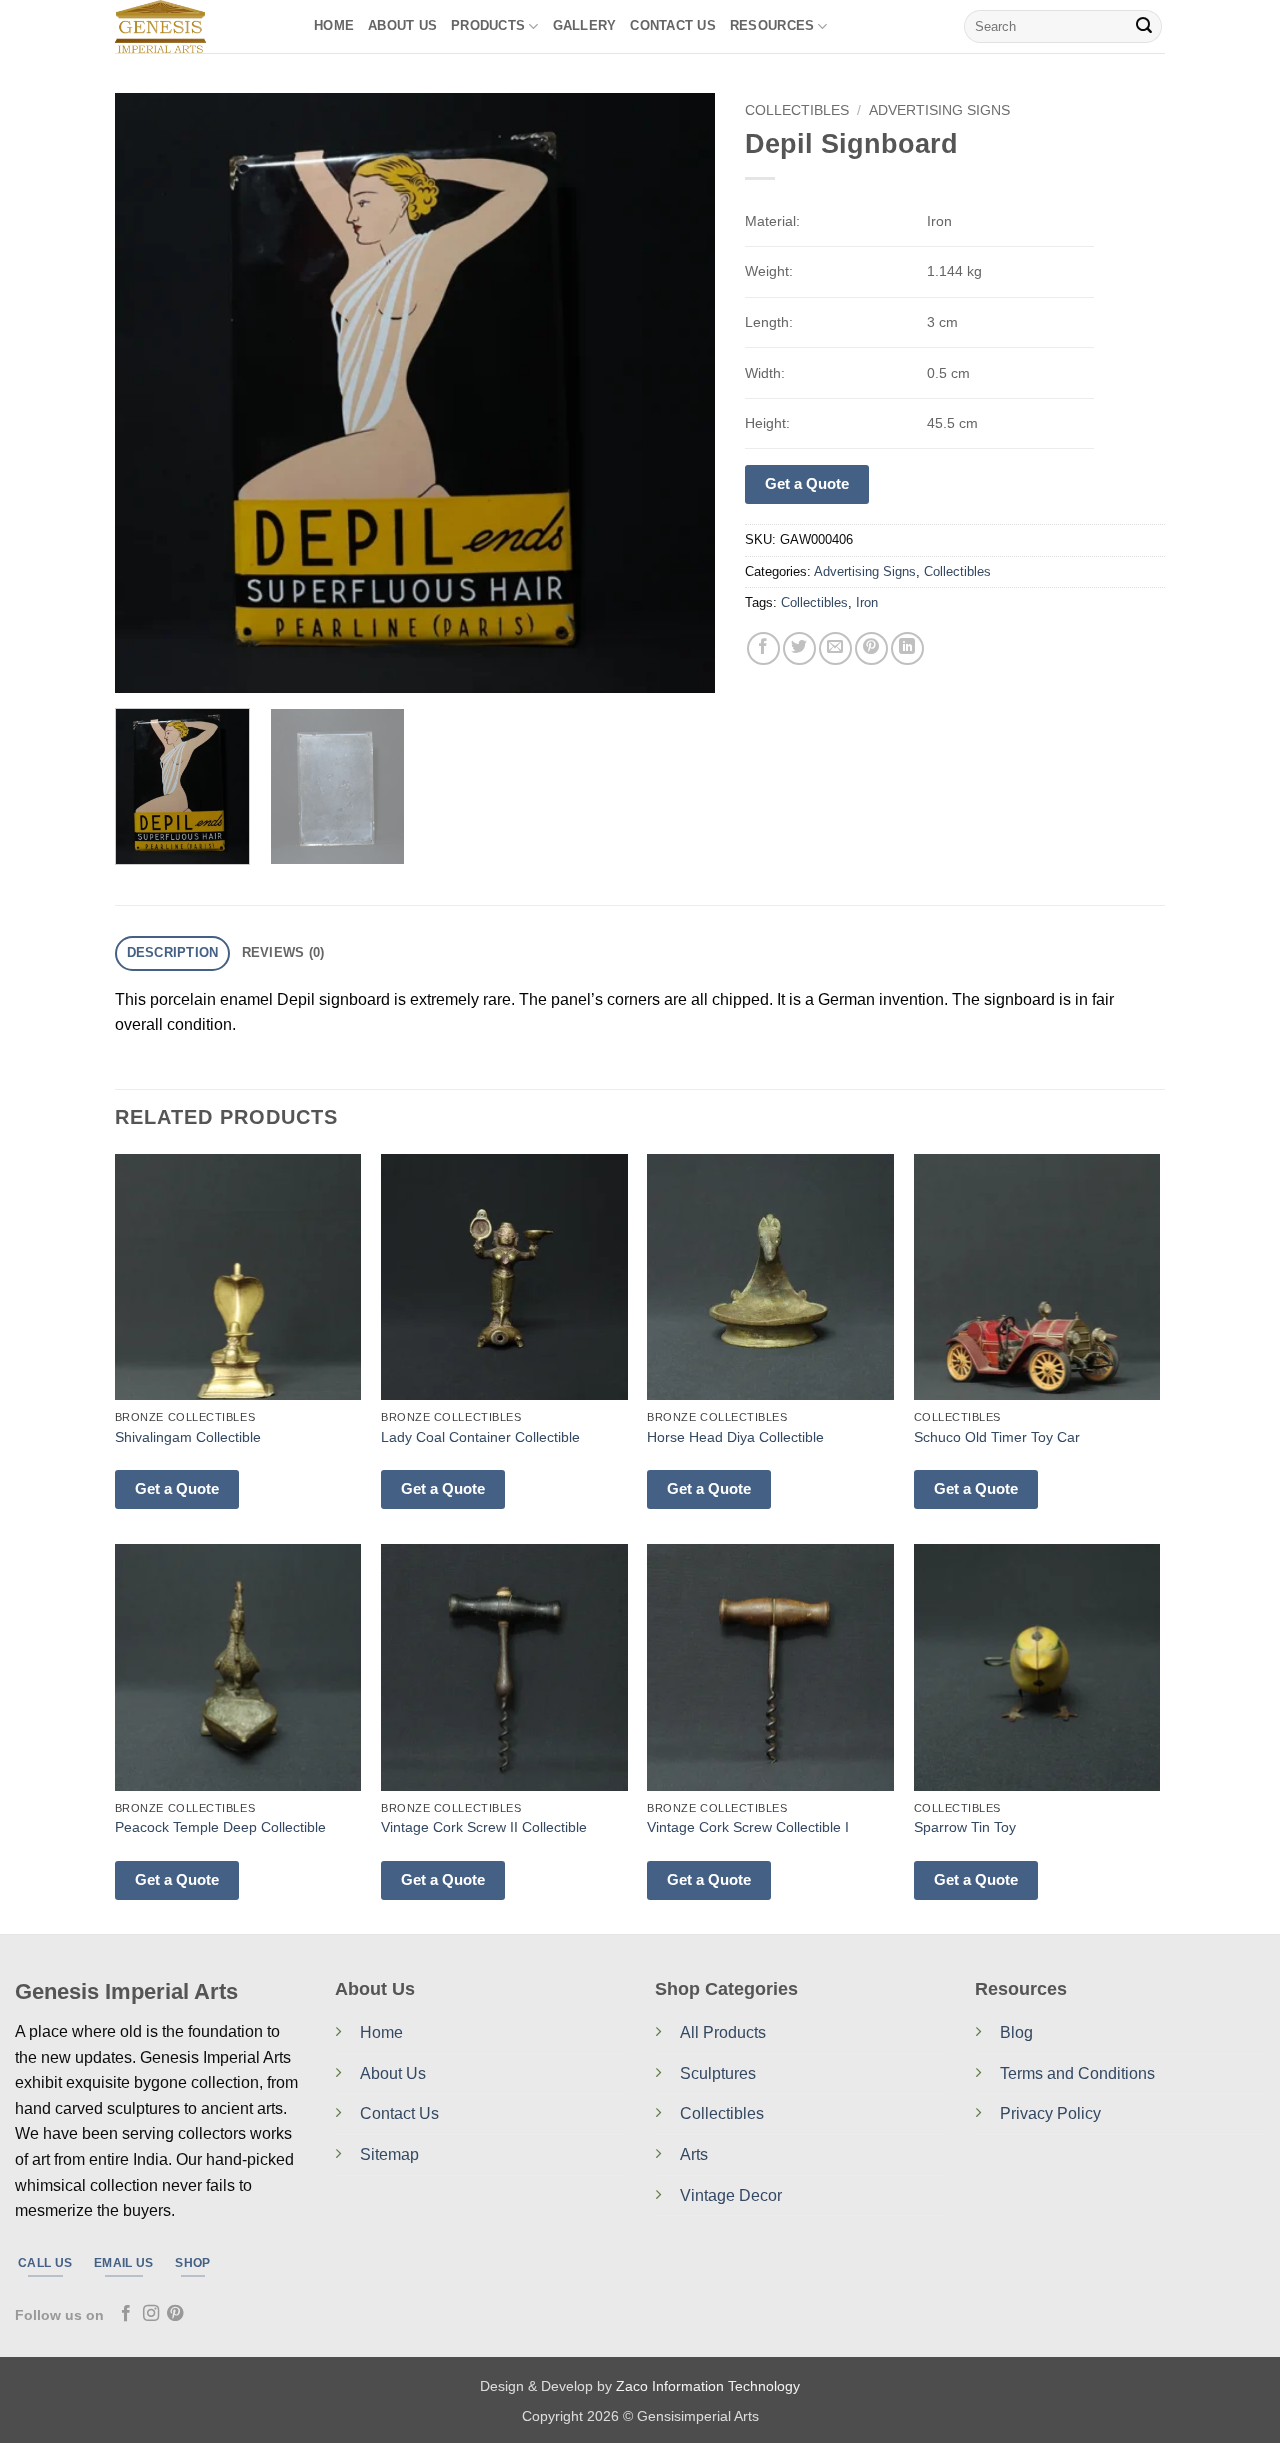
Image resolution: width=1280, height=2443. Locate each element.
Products (488, 25)
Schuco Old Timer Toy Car (997, 1437)
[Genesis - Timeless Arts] (199, 26)
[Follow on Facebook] (126, 2314)
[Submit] (1144, 27)
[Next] (678, 393)
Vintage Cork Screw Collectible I (748, 1827)
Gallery (585, 25)
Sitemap (389, 2154)
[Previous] (152, 393)
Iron (867, 602)
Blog (1016, 2032)
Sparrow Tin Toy (965, 1827)
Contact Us (399, 2113)
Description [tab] (173, 952)
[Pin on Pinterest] (871, 648)
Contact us (673, 25)
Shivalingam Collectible (188, 1437)
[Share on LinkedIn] (907, 648)
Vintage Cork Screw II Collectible (484, 1827)
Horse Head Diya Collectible (735, 1437)
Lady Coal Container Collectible (480, 1437)
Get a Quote (807, 483)
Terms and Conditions (1077, 2073)
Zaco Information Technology (708, 2386)
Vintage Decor (731, 2195)
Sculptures (718, 2073)
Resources (772, 25)
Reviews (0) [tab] (283, 952)
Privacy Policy (1050, 2113)
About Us (402, 25)
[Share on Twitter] (799, 648)
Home (334, 25)
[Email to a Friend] (835, 648)
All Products (723, 2032)
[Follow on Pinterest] (175, 2314)
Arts (694, 2154)
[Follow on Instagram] (151, 2314)
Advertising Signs (939, 110)
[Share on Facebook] (763, 648)
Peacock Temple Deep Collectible (220, 1827)
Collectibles (797, 110)
